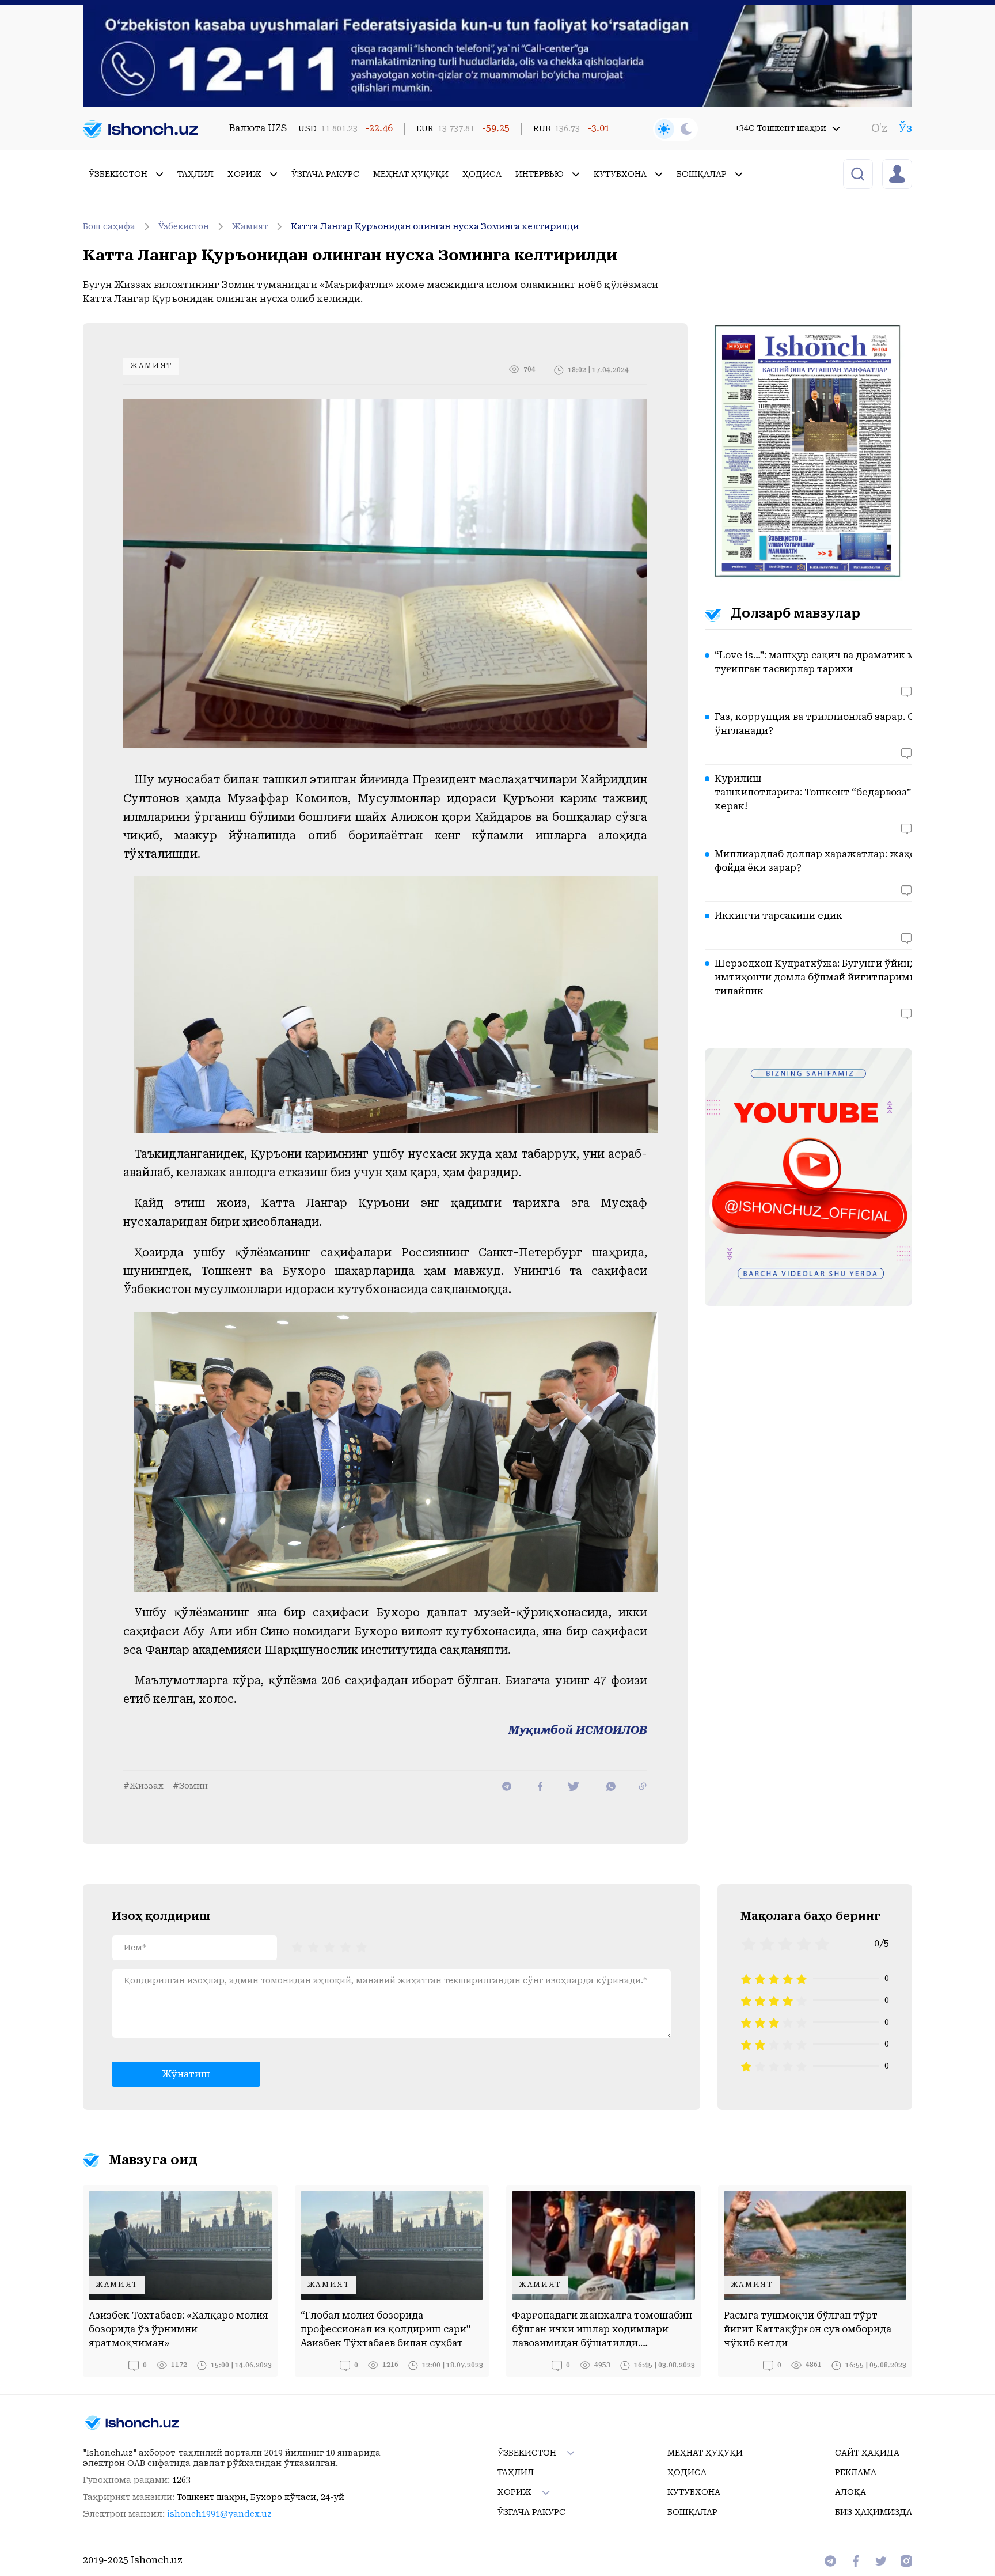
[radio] (297, 1946)
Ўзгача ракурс (325, 174)
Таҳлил (195, 174)
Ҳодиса (482, 174)
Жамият (250, 226)
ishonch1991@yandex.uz (219, 2514)
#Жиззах (143, 1786)
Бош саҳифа (109, 226)
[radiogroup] (329, 1946)
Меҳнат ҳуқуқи (411, 174)
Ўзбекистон (184, 226)
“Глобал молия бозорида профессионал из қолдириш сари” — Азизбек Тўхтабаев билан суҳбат (391, 2329)
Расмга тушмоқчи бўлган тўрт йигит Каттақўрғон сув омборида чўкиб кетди (808, 2329)
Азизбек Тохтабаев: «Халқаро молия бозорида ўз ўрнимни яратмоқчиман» (179, 2329)
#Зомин (190, 1786)
